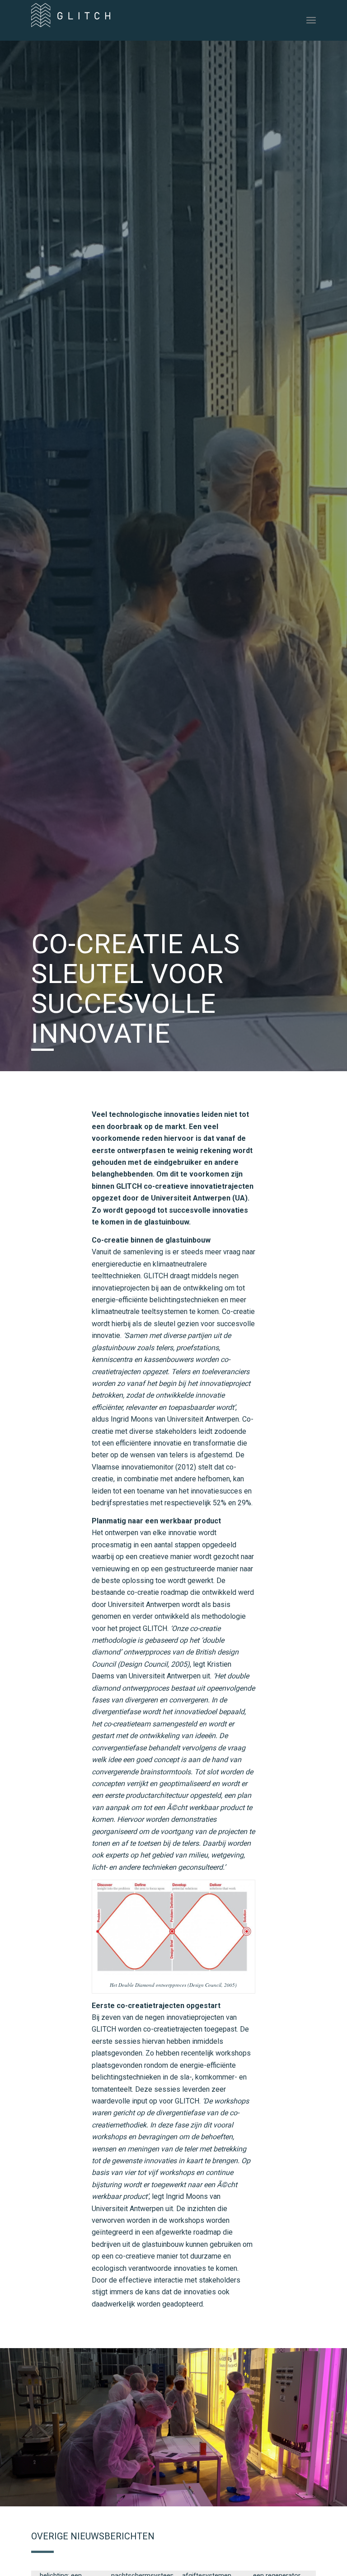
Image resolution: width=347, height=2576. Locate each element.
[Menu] (311, 20)
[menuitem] (311, 20)
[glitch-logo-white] (71, 24)
